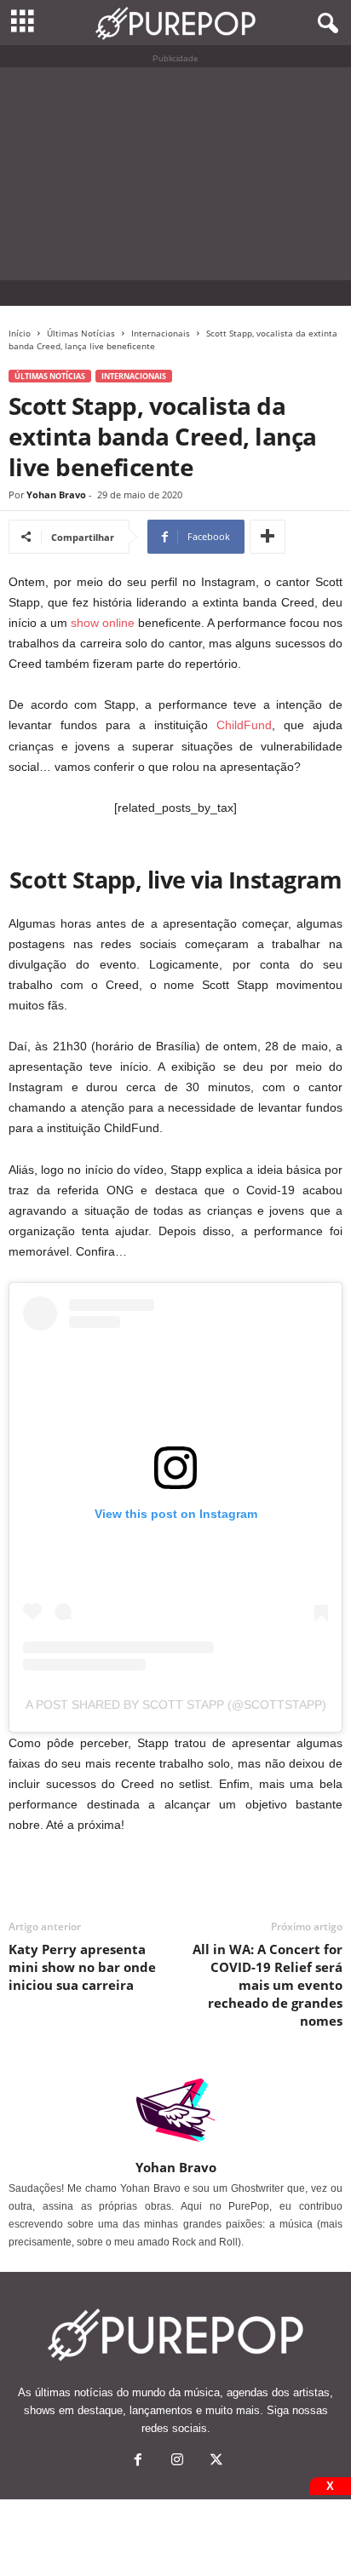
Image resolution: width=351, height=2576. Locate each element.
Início (20, 333)
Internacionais (161, 333)
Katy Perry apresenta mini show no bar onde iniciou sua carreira (82, 1967)
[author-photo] (175, 2110)
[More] (268, 537)
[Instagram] (177, 2461)
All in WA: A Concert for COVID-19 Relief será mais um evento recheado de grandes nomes (268, 1985)
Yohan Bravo (56, 494)
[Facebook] (138, 2461)
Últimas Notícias (81, 333)
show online (103, 623)
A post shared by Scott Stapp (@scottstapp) (176, 1705)
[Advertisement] (175, 174)
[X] (215, 2461)
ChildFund (244, 725)
